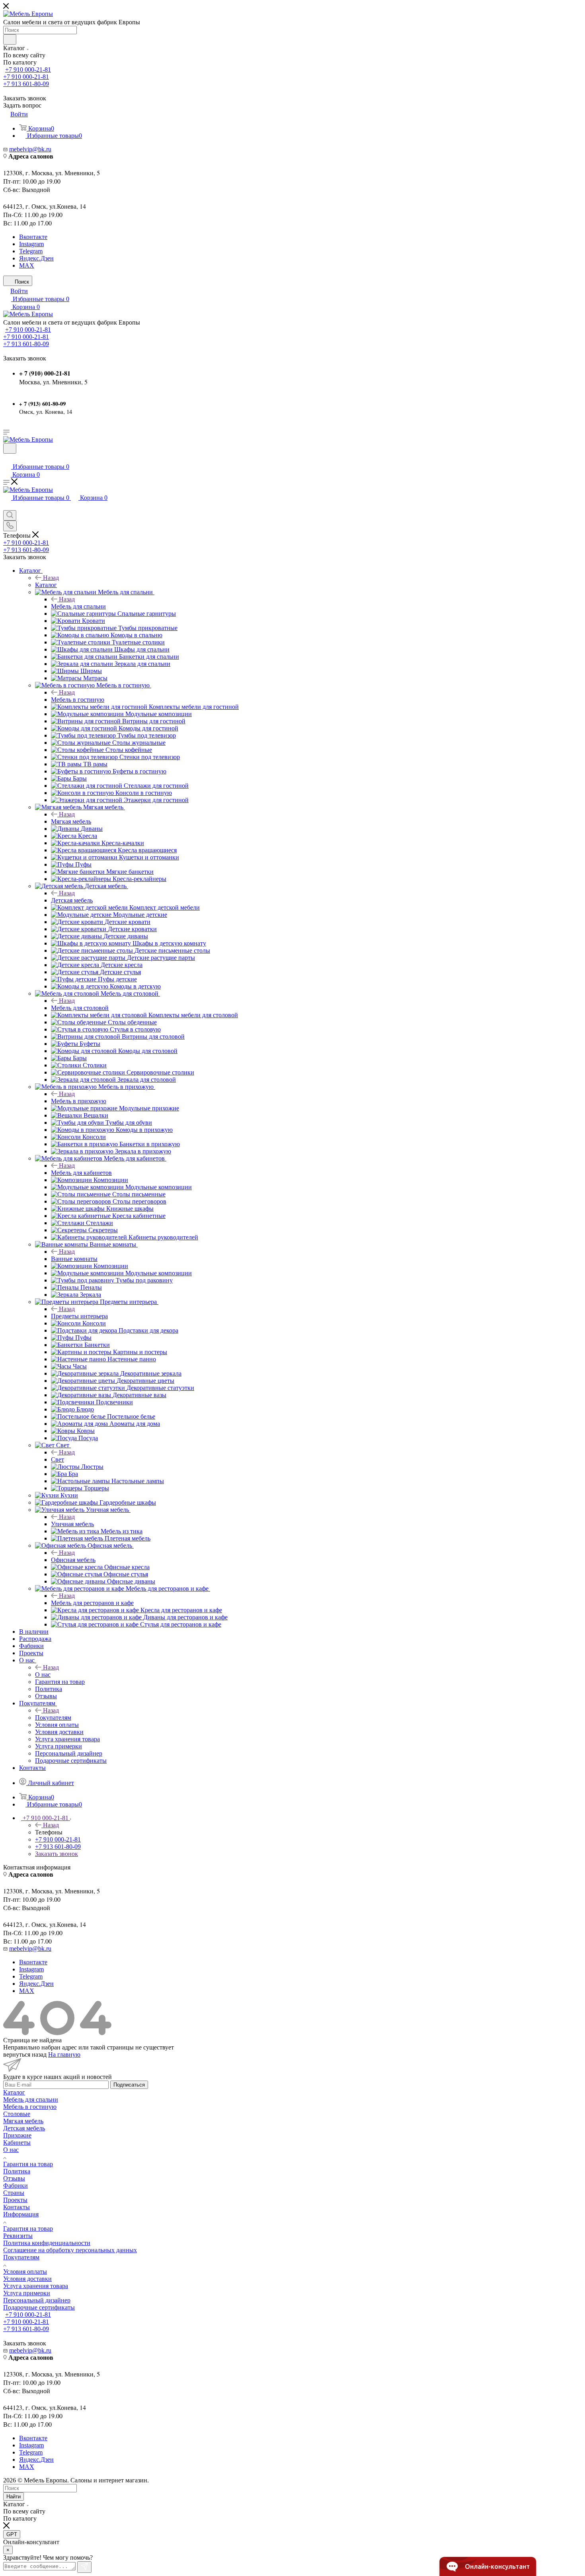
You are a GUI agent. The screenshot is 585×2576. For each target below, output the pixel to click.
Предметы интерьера (79, 1316)
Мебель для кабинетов (81, 1173)
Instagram (31, 244)
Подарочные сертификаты (39, 2307)
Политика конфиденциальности (47, 2243)
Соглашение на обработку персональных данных (70, 2250)
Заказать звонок (57, 1854)
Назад (51, 578)
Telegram (31, 251)
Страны (14, 2193)
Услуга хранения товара (36, 2286)
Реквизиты (18, 2236)
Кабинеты (17, 2142)
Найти (14, 2497)
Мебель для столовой (80, 1008)
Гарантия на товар (28, 2164)
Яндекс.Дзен (36, 258)
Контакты (17, 2207)
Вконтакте (33, 237)
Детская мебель (72, 900)
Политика (17, 2171)
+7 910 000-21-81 (28, 69)
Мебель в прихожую (79, 1101)
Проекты (15, 2200)
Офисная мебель (73, 1560)
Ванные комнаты (74, 1259)
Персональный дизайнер (37, 2300)
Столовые (17, 2114)
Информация (21, 2214)
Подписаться (129, 2085)
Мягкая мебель (71, 821)
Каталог (46, 585)
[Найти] (10, 39)
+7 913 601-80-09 (26, 84)
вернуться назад (25, 2054)
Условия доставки (27, 2279)
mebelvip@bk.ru (30, 149)
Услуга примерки (27, 2293)
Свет (58, 1459)
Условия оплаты (25, 2272)
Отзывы (14, 2178)
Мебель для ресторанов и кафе (92, 1603)
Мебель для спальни (78, 606)
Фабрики (16, 2185)
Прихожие (17, 2135)
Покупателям (53, 1718)
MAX (27, 265)
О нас (43, 1675)
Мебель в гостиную (78, 700)
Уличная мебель (72, 1524)
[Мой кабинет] (7, 459)
